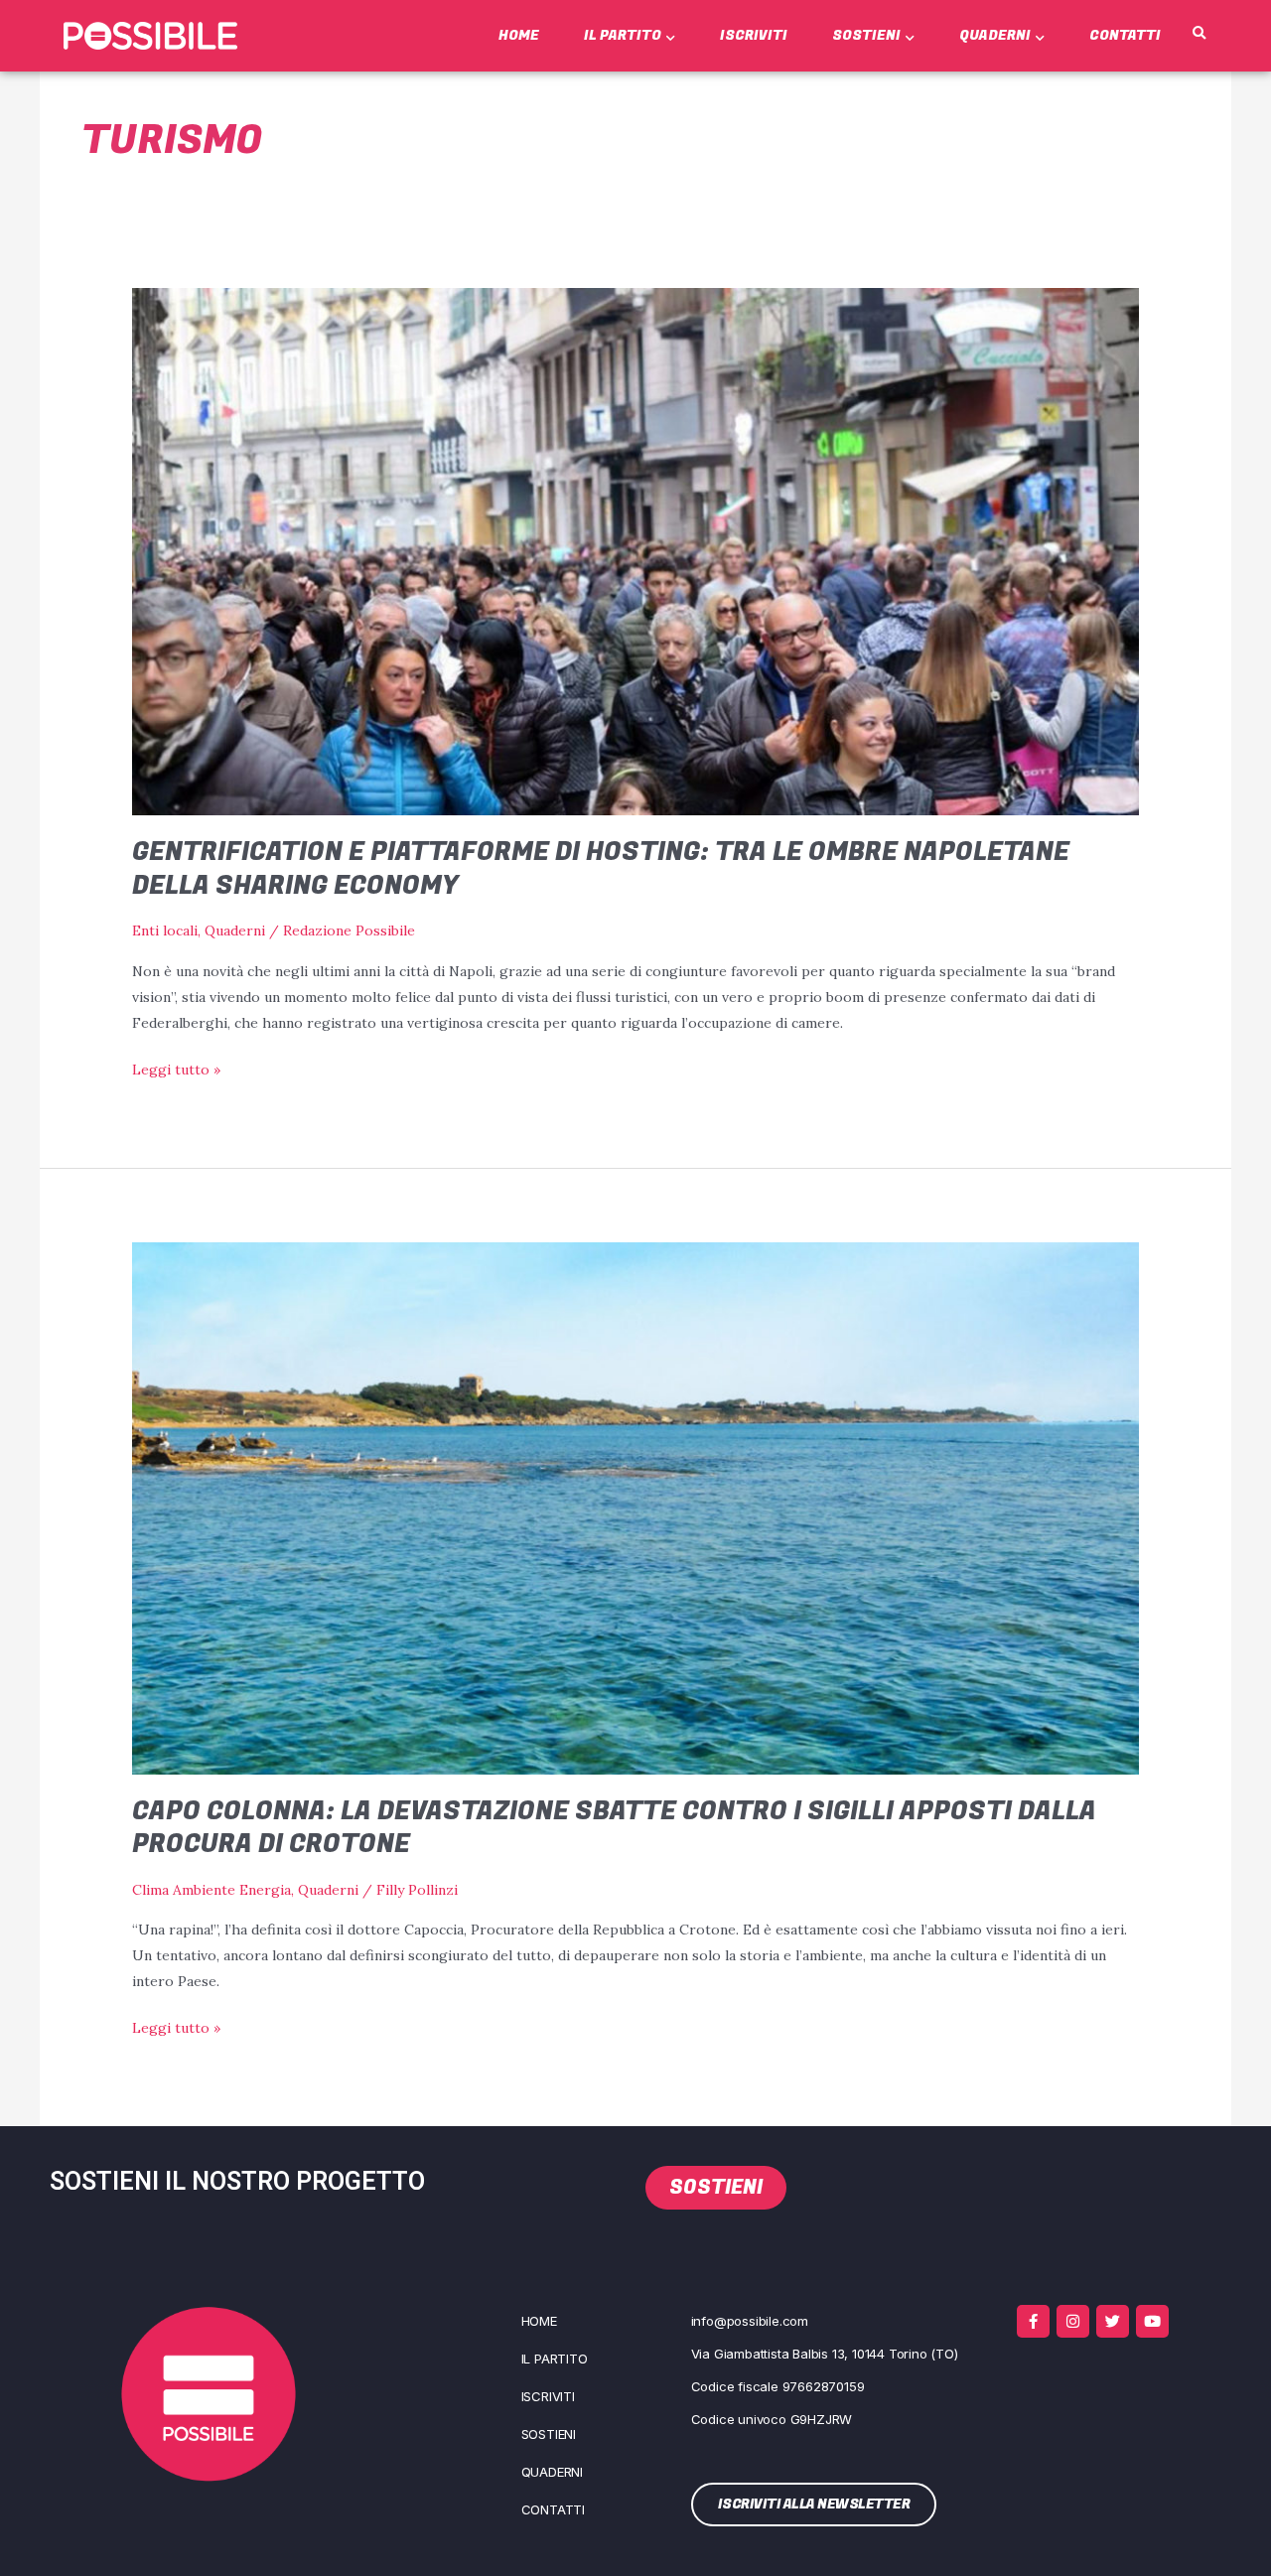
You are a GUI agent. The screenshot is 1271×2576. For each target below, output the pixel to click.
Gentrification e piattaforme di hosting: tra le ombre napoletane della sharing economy (601, 869)
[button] (1200, 34)
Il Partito (623, 35)
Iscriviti (754, 35)
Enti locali (165, 930)
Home (519, 35)
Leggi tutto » (176, 1068)
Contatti (1125, 35)
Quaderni (995, 35)
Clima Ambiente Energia (212, 1890)
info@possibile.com (750, 2321)
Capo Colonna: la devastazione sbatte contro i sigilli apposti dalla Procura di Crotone (614, 1828)
